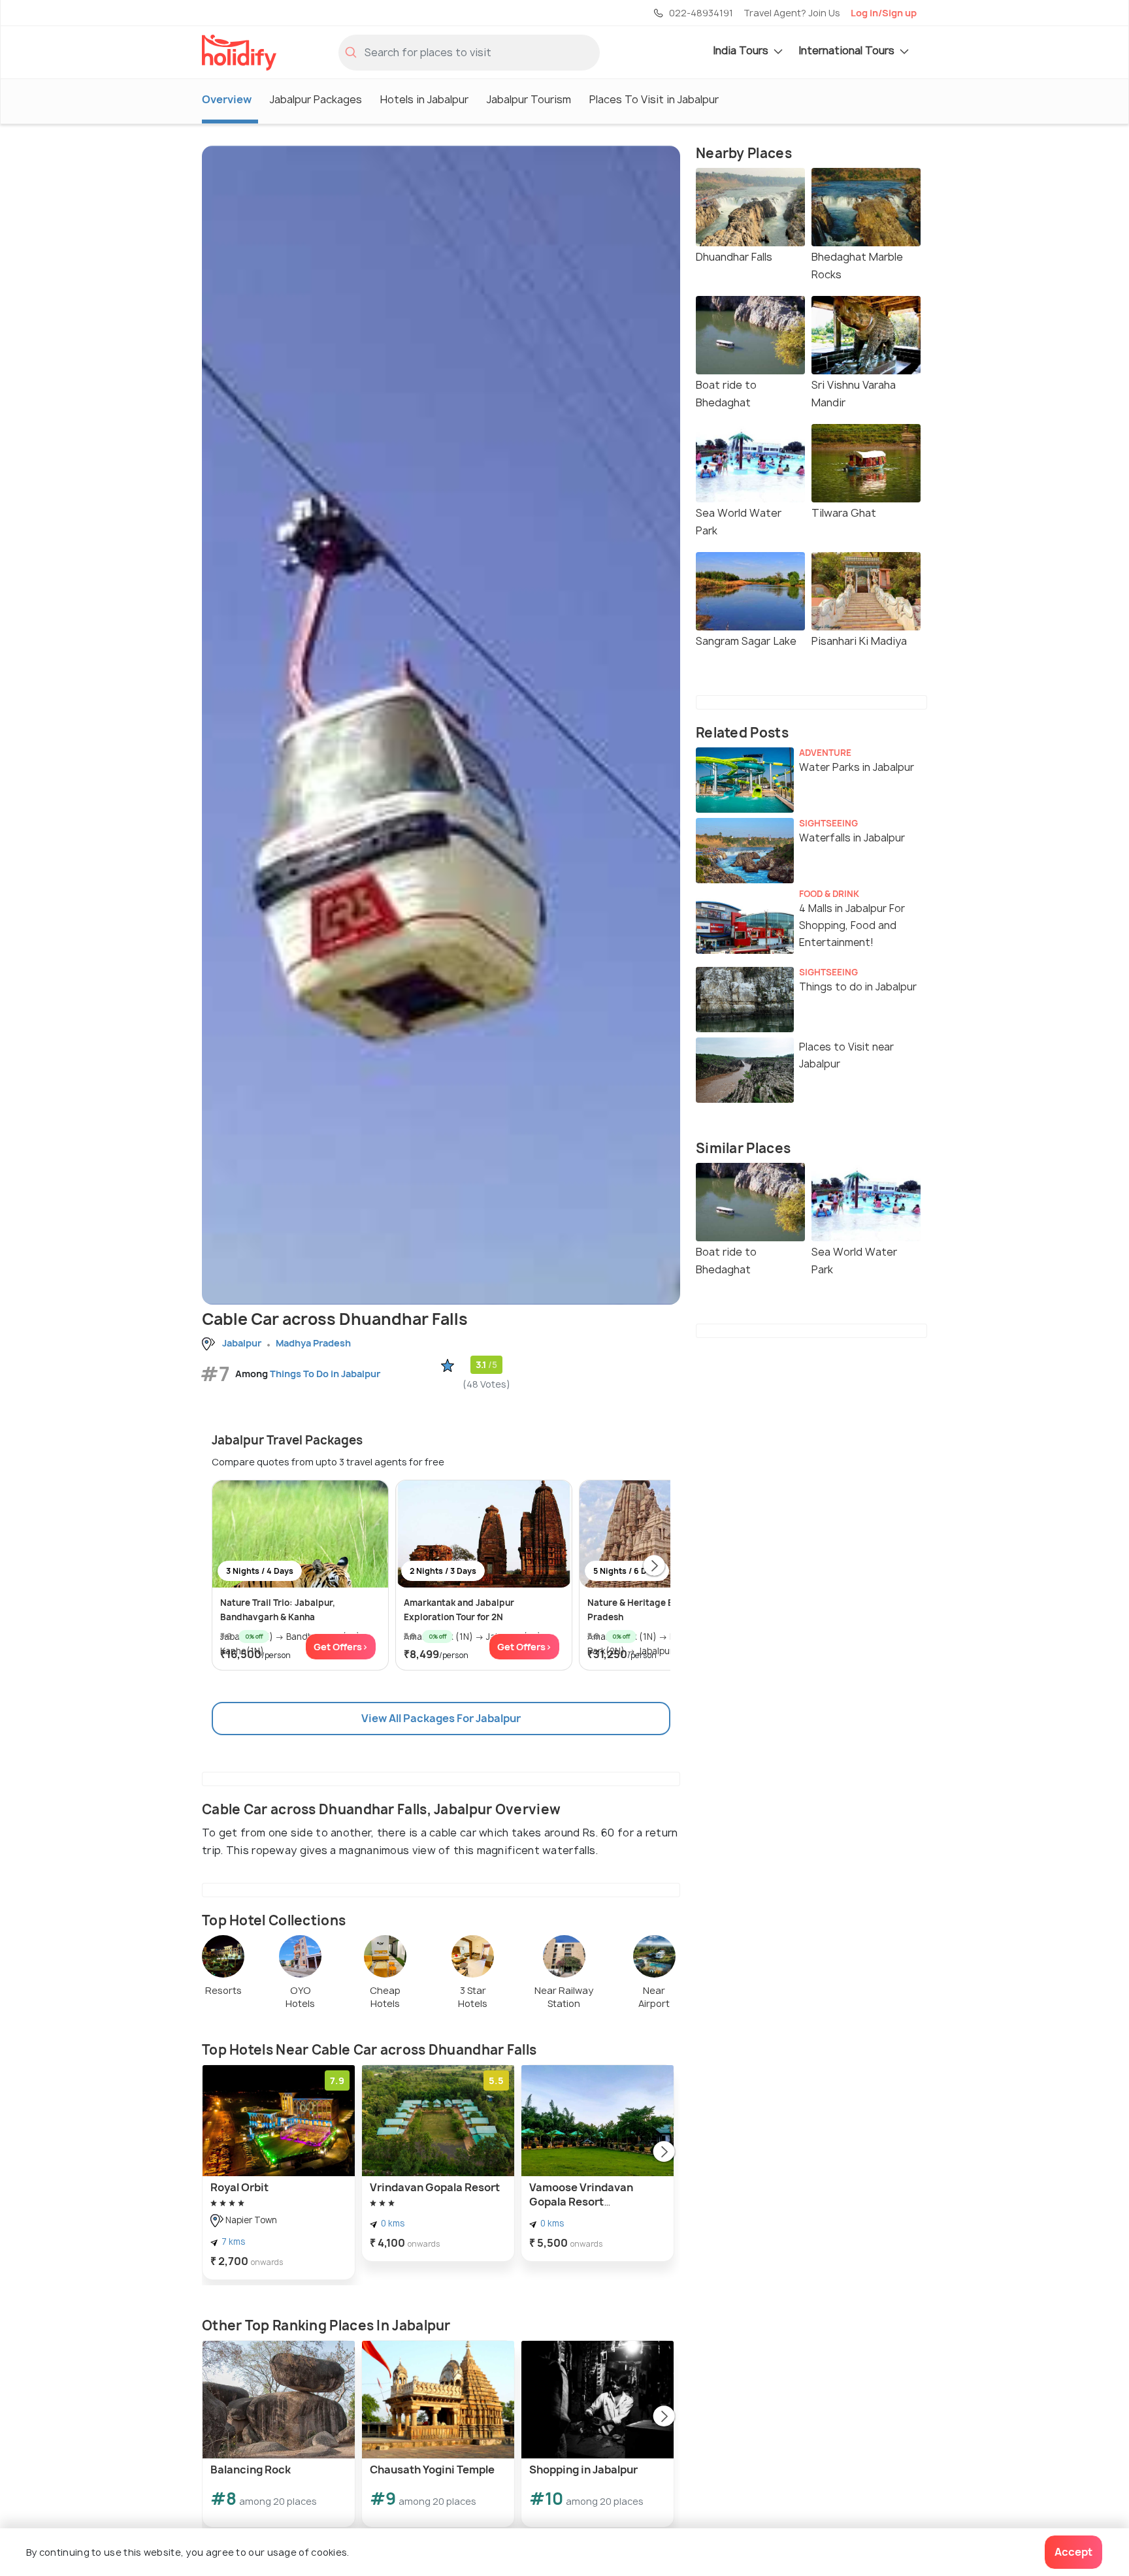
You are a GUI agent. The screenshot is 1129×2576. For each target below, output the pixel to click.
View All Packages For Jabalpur (441, 1718)
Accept (1073, 2552)
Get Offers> (341, 1647)
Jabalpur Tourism (529, 99)
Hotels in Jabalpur (424, 99)
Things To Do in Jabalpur (325, 1374)
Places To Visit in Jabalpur (654, 99)
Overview (227, 99)
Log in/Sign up (884, 13)
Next (654, 1567)
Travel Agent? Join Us (792, 13)
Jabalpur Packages (316, 99)
